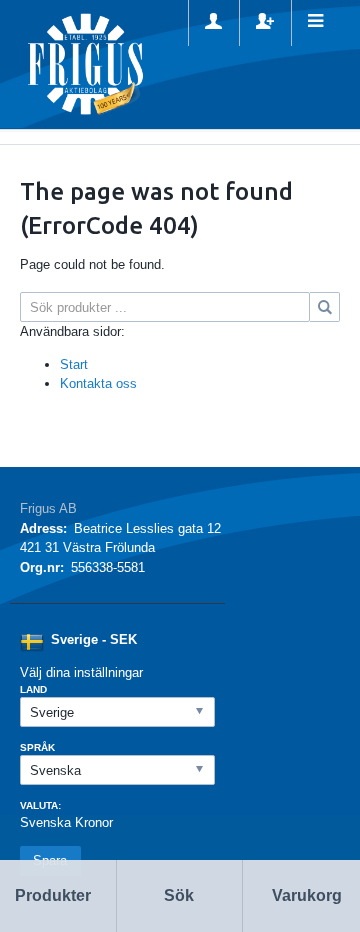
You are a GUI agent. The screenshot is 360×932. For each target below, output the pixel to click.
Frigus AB (48, 508)
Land (33, 689)
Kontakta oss (98, 383)
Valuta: (40, 805)
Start (74, 364)
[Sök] (325, 307)
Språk (37, 747)
